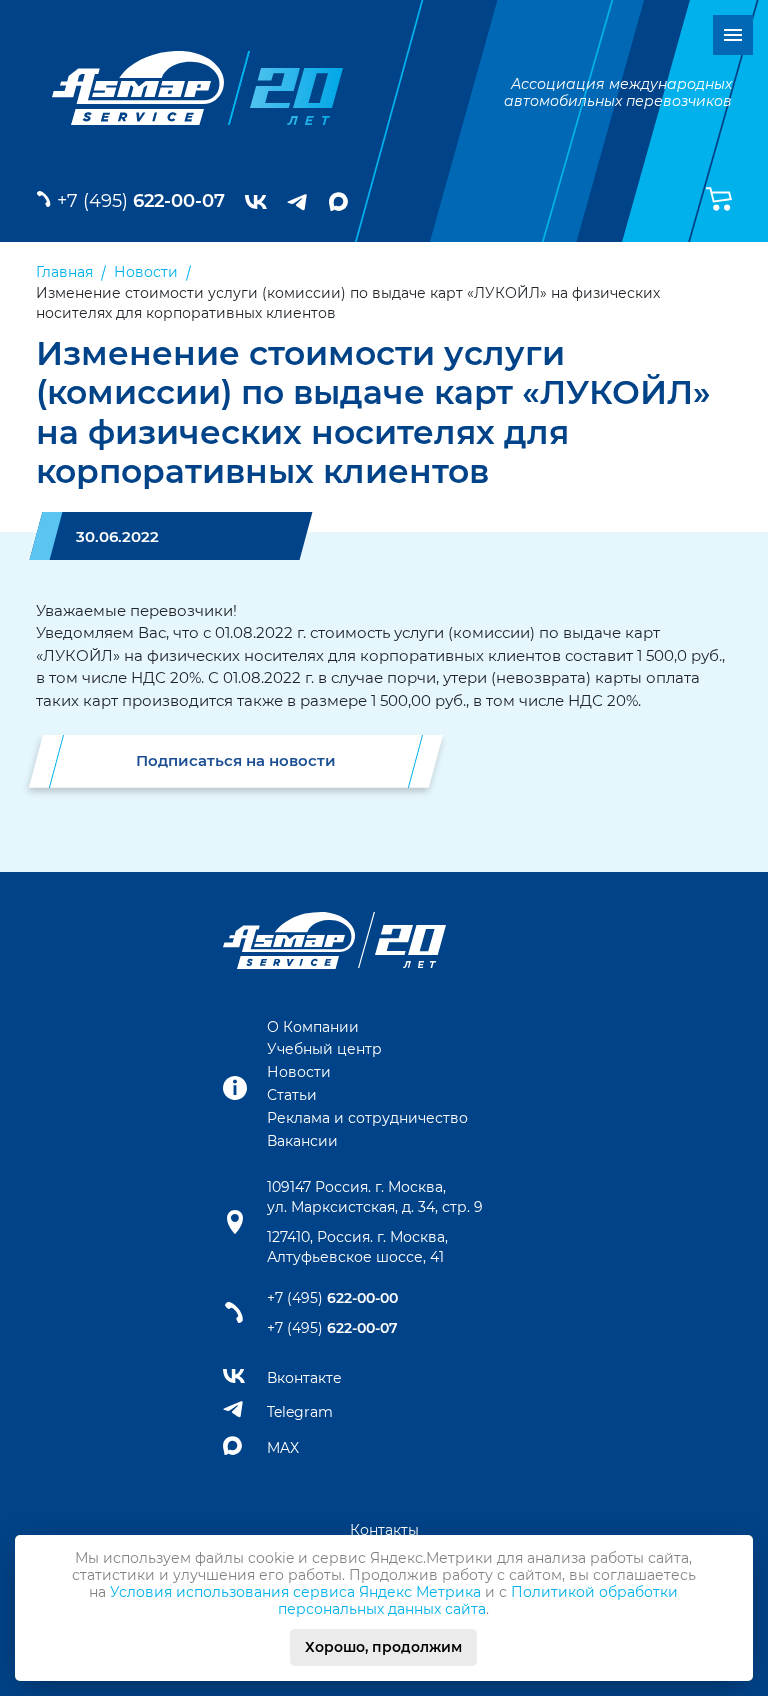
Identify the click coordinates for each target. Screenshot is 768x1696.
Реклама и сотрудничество (367, 1118)
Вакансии (302, 1141)
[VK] (256, 202)
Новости (299, 1072)
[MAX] (338, 201)
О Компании (313, 1027)
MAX (283, 1448)
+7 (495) (141, 201)
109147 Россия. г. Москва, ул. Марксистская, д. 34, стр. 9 (375, 1197)
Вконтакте (304, 1378)
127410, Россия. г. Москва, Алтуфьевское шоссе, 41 (357, 1247)
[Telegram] (298, 202)
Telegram (300, 1412)
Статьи (292, 1095)
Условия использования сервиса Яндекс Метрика (295, 1592)
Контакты (384, 1530)
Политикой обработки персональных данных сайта (478, 1600)
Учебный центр (324, 1049)
